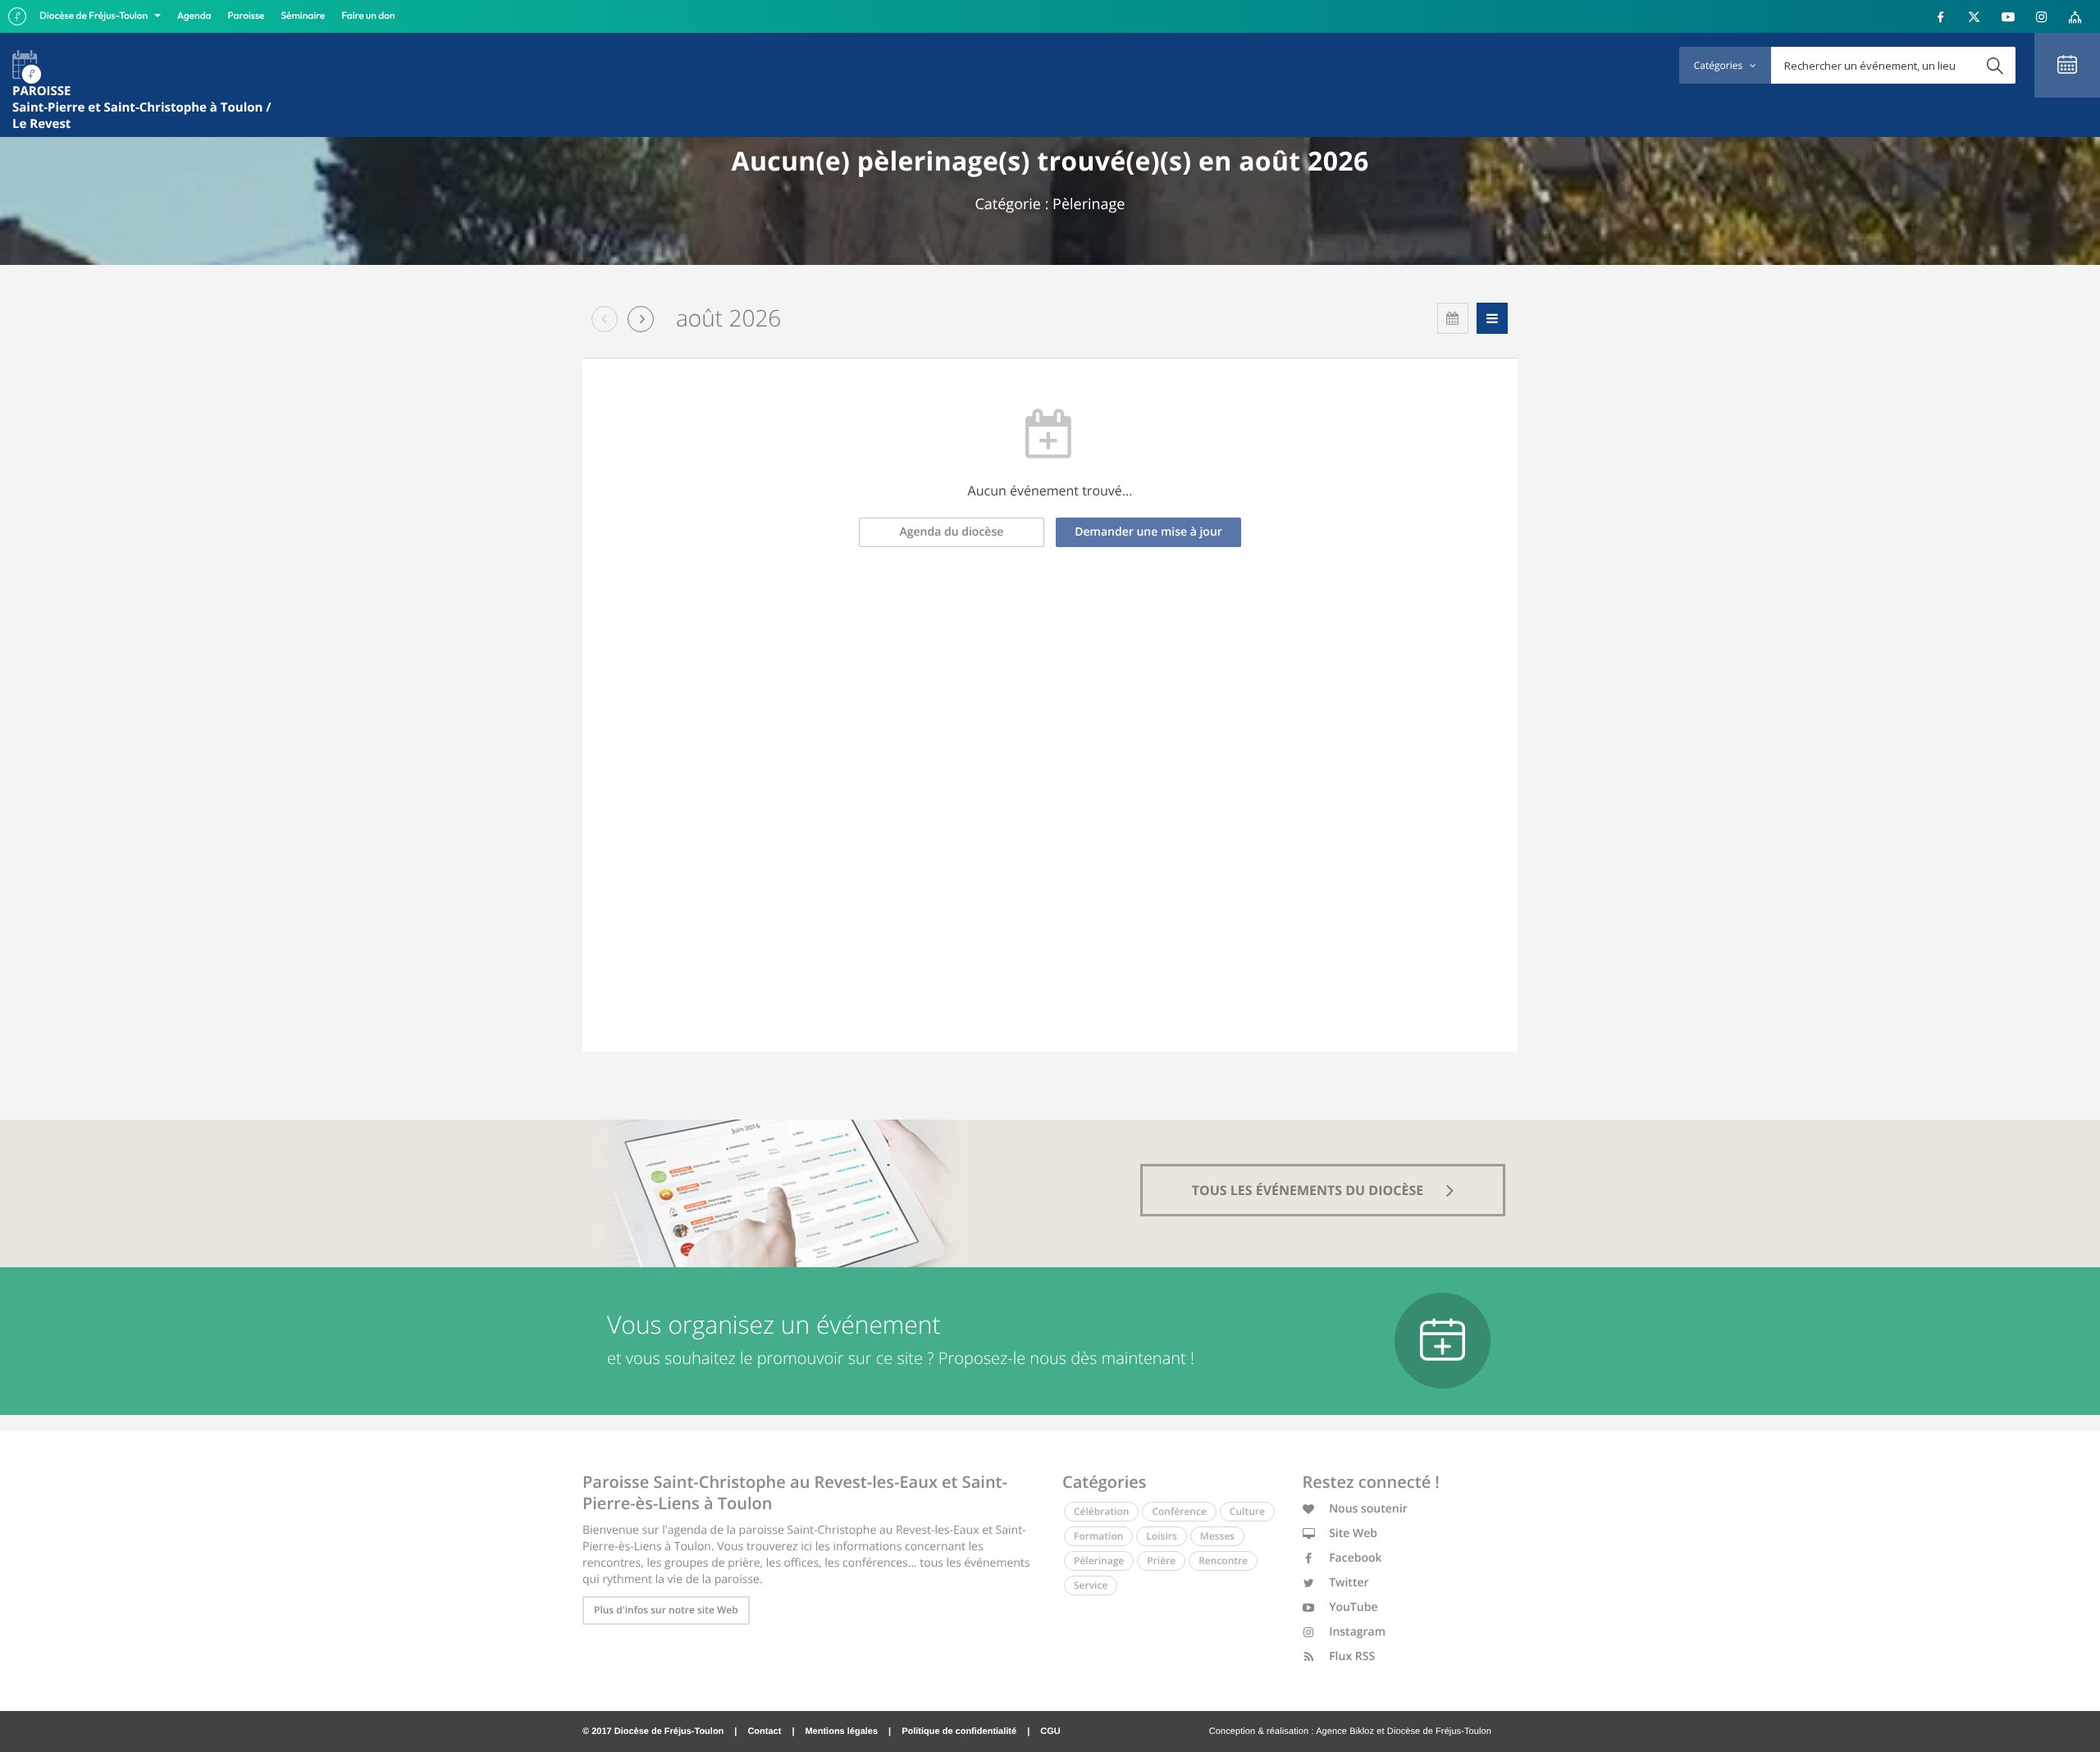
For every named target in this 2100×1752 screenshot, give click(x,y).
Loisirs (1161, 1536)
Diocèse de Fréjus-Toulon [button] (95, 16)
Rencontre (1223, 1560)
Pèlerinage (1099, 1560)
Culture (1247, 1511)
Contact (764, 1731)
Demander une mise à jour (1148, 532)
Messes (1217, 1536)
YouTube (1352, 1607)
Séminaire (304, 16)
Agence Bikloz (1345, 1731)
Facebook (1354, 1558)
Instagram (1356, 1632)
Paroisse (247, 16)
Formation (1098, 1536)
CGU (1050, 1731)
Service (1091, 1585)
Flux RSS (1351, 1656)
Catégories (1719, 65)
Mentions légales (841, 1731)
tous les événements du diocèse (1310, 1190)
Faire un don (368, 16)
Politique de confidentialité (959, 1731)
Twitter (1348, 1583)
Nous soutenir (1367, 1509)
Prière (1161, 1560)
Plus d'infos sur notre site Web (666, 1610)
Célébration (1101, 1511)
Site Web (1352, 1533)
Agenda (194, 16)
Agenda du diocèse (952, 532)
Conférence (1179, 1511)
